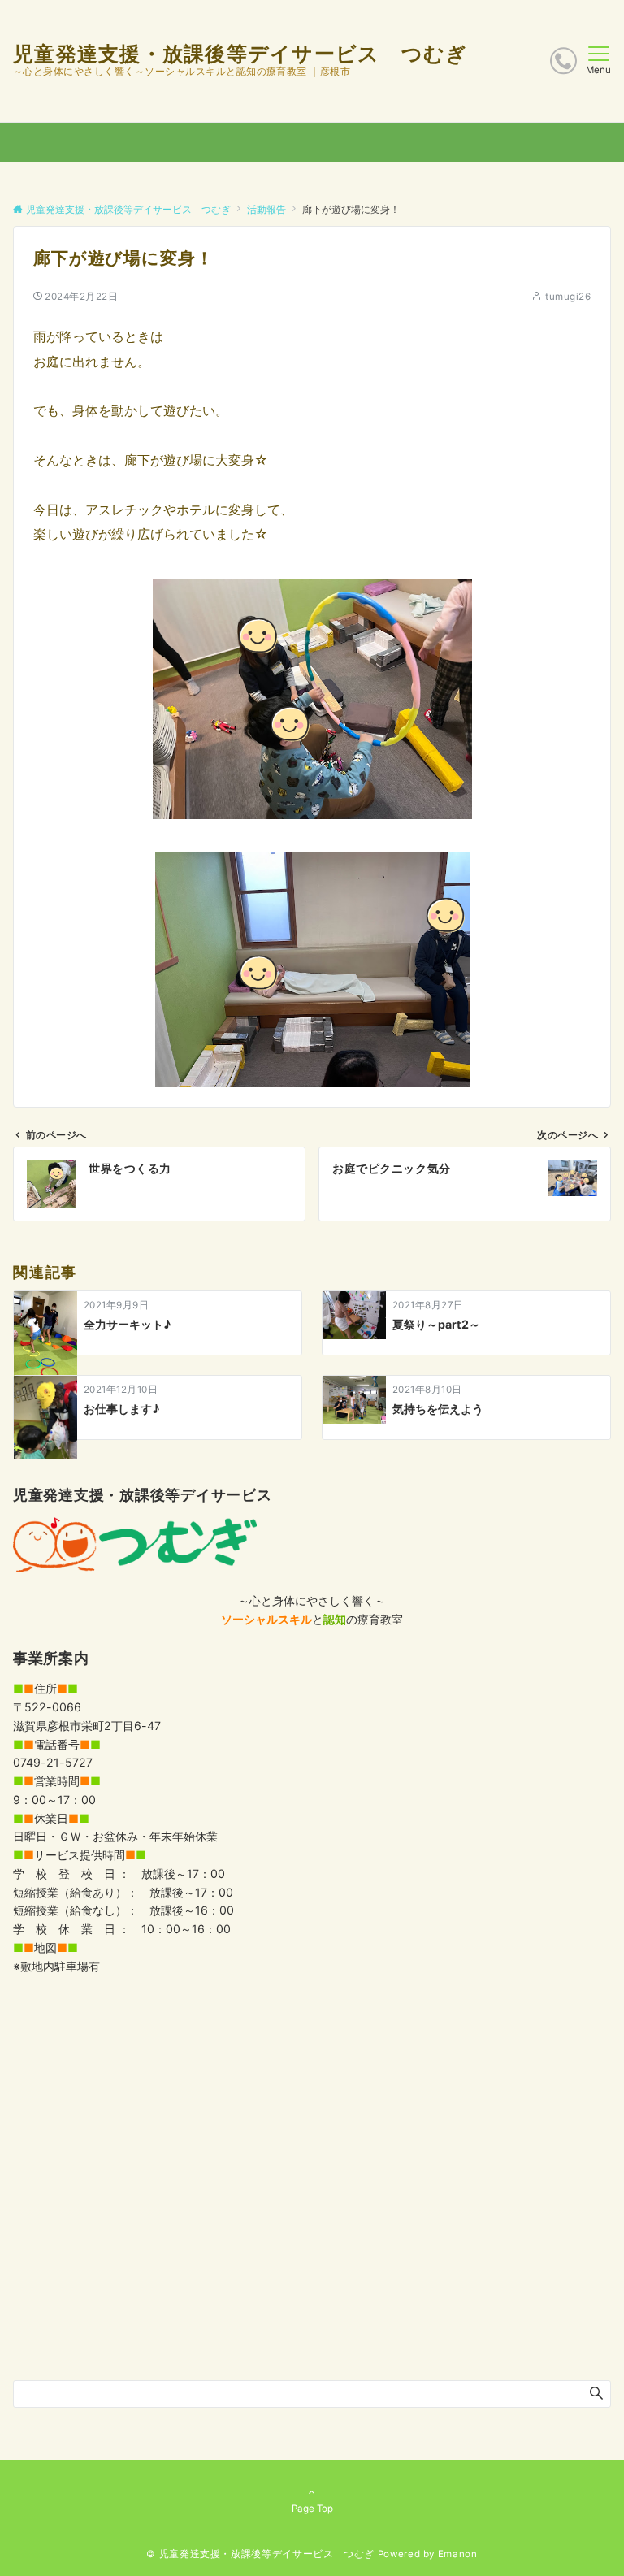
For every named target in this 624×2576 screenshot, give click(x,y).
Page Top (312, 2509)
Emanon (458, 2554)
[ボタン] (563, 61)
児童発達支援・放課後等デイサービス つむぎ (240, 54)
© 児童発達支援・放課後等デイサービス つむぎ (260, 2554)
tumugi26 (568, 297)
